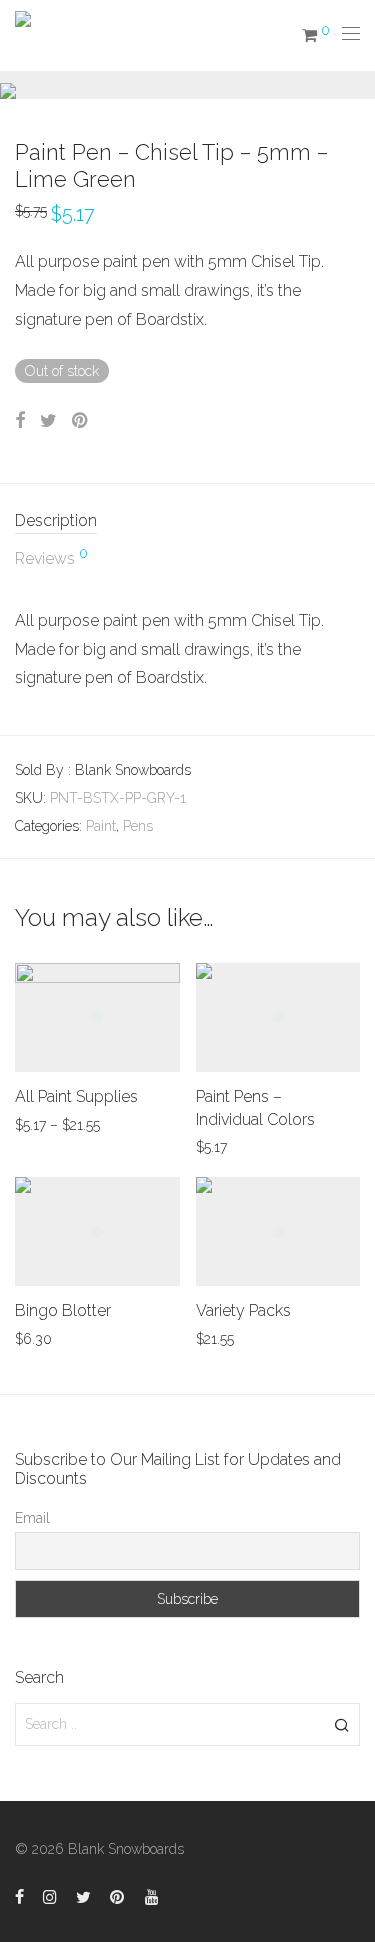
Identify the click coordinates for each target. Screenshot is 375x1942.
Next (356, 85)
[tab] (187, 521)
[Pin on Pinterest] (81, 421)
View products (49, 1124)
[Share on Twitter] (48, 421)
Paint (101, 826)
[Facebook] (19, 1896)
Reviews (51, 557)
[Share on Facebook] (20, 421)
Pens (138, 826)
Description (56, 520)
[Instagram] (50, 1896)
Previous (19, 85)
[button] (341, 1724)
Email (32, 1518)
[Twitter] (83, 1896)
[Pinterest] (118, 1896)
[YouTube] (153, 1896)
